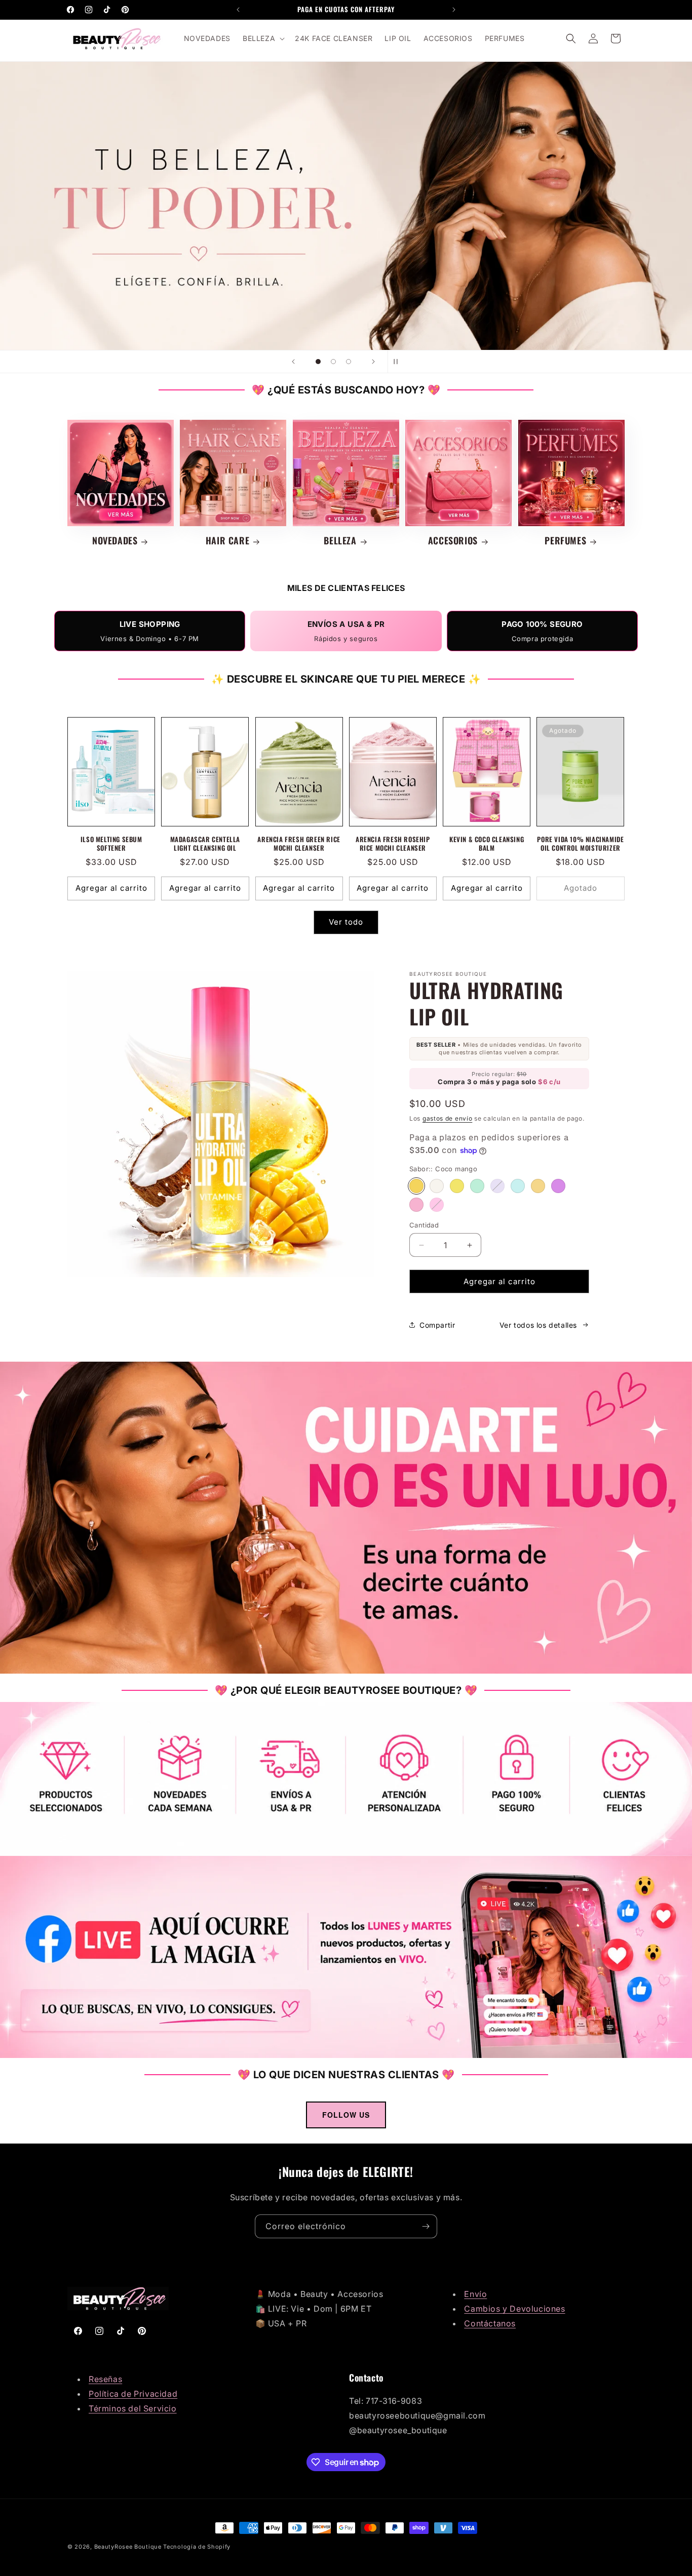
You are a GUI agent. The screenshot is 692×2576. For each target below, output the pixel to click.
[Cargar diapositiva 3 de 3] (349, 362)
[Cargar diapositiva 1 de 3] (318, 362)
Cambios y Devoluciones (514, 2309)
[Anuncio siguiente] (454, 10)
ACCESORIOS (453, 541)
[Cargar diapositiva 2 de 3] (333, 362)
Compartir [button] (437, 1325)
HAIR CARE (227, 541)
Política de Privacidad (133, 2394)
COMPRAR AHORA (346, 292)
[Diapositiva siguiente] (373, 362)
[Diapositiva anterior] (293, 362)
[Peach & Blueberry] (538, 1186)
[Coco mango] (416, 1186)
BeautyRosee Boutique (128, 2547)
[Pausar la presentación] (399, 362)
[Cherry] (558, 1186)
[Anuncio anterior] (238, 10)
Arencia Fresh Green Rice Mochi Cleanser (299, 844)
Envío (475, 2294)
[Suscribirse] (426, 2226)
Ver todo (346, 922)
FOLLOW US (346, 2115)
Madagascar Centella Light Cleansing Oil (205, 844)
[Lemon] (457, 1186)
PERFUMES (565, 541)
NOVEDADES (115, 541)
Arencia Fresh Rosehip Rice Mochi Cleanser (393, 844)
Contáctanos (490, 2323)
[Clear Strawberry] (416, 1205)
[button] (263, 38)
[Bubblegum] (437, 1205)
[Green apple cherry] (477, 1186)
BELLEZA (340, 541)
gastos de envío (448, 1118)
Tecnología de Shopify (197, 2547)
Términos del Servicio (133, 2408)
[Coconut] (437, 1186)
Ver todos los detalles (538, 1325)
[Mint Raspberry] (518, 1186)
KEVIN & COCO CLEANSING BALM (487, 844)
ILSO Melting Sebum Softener (111, 844)
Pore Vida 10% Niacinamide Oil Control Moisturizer (580, 844)
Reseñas (105, 2379)
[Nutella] (497, 1186)
